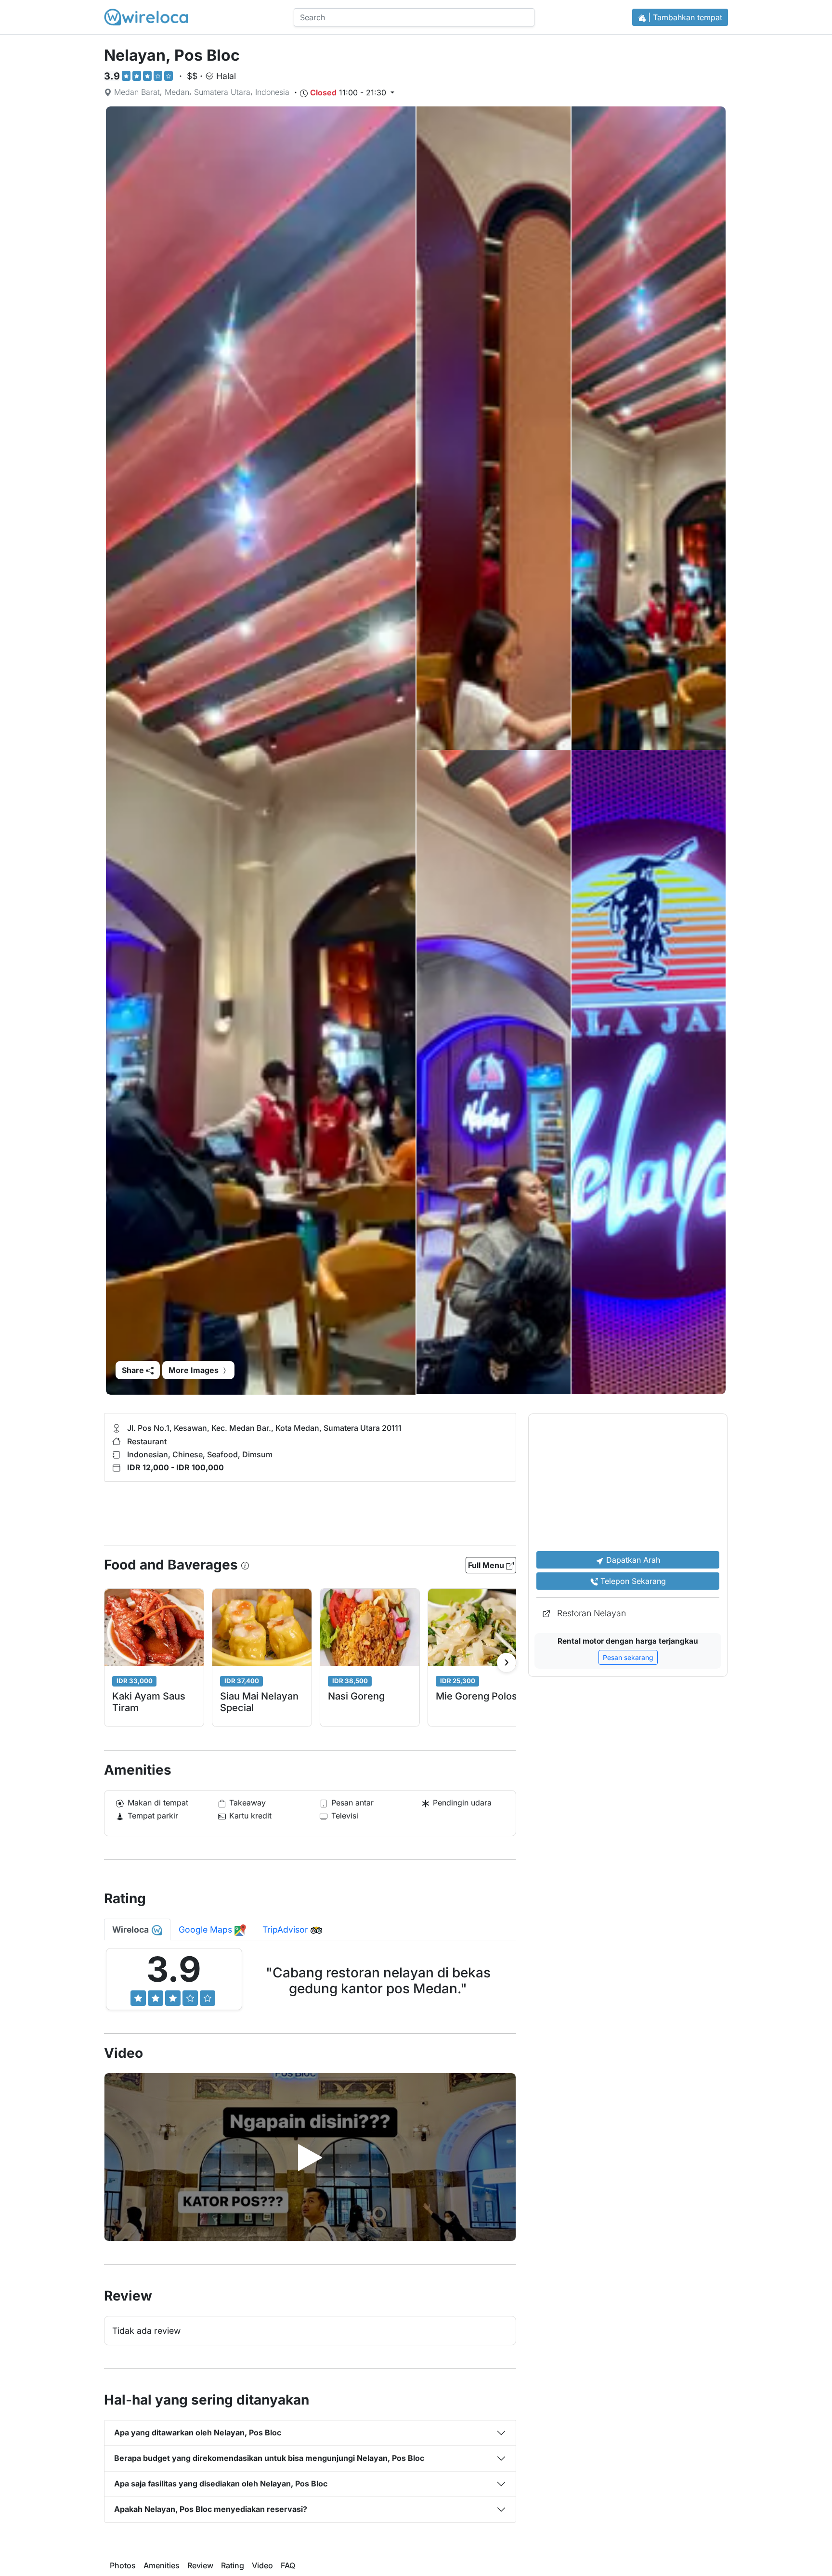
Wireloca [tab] (131, 1929)
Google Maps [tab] (207, 1929)
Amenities (162, 2566)
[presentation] (507, 1662)
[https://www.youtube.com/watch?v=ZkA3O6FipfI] (310, 2158)
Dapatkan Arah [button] (632, 1560)
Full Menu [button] (487, 1565)
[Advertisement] (345, 1510)
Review (200, 2566)
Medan (177, 92)
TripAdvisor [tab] (286, 1929)
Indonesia (272, 92)
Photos (123, 2566)
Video (262, 2566)
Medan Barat (137, 92)
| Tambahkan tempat (684, 17)
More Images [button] (195, 1370)
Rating (233, 2566)
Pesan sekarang (628, 1657)
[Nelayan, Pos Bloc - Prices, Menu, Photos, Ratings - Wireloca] (146, 17)
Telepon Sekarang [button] (632, 1581)
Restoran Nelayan (591, 1613)
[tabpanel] (310, 1983)
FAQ (288, 2566)
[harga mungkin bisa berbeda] (245, 1565)
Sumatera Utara (222, 92)
